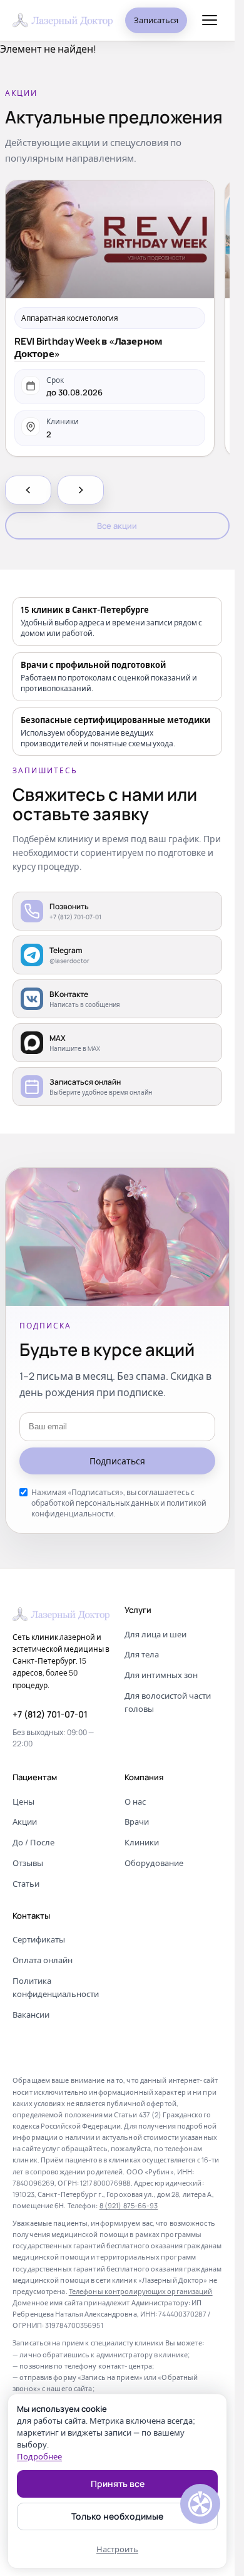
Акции (25, 1822)
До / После (33, 1842)
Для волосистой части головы (168, 1702)
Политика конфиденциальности (56, 1987)
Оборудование (154, 1863)
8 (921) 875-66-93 (129, 2205)
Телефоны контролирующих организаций (141, 2291)
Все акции (117, 526)
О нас (135, 1802)
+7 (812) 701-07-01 (50, 1714)
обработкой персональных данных (95, 1503)
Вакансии (31, 2015)
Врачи (137, 1822)
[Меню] (210, 20)
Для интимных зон (161, 1675)
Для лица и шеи (155, 1634)
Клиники (142, 1842)
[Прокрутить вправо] (81, 490)
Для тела (142, 1654)
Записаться (156, 20)
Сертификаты (39, 1939)
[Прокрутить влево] (28, 490)
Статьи (26, 1884)
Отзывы (28, 1863)
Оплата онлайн (43, 1960)
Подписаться (117, 1461)
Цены (23, 1802)
